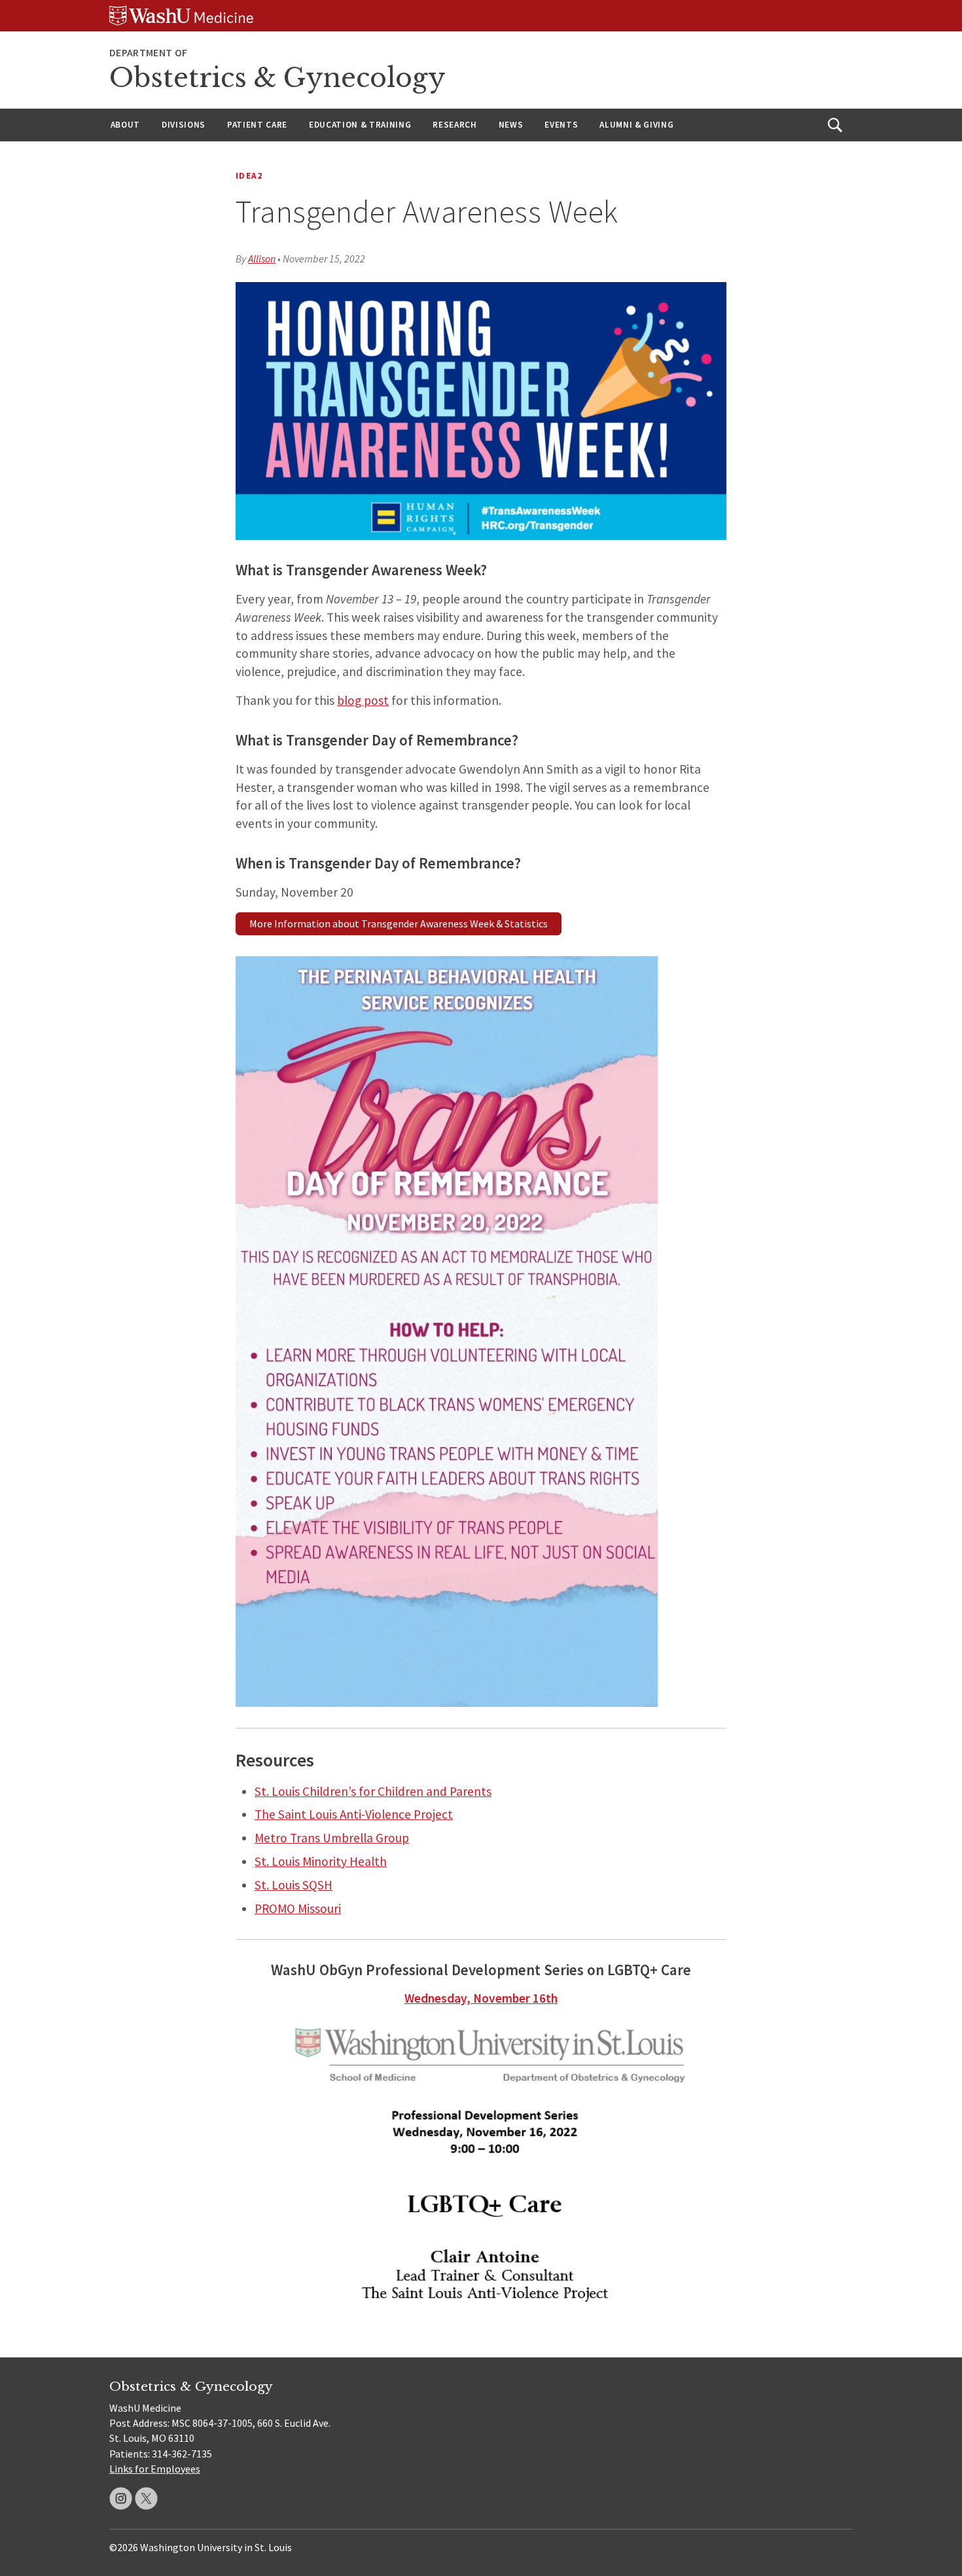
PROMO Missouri (298, 1908)
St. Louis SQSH (294, 1885)
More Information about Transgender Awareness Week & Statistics (399, 923)
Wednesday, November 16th (481, 1998)
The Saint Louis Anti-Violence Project (354, 1814)
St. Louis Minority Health (321, 1861)
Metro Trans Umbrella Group (332, 1838)
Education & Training (360, 125)
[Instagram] (121, 2498)
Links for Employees (155, 2469)
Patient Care (257, 125)
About (125, 125)
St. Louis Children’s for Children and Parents (373, 1791)
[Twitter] (146, 2498)
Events (561, 125)
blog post (363, 700)
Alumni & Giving (636, 125)
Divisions (184, 125)
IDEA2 (249, 176)
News (511, 125)
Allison (262, 259)
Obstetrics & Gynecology (277, 78)
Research (454, 125)
